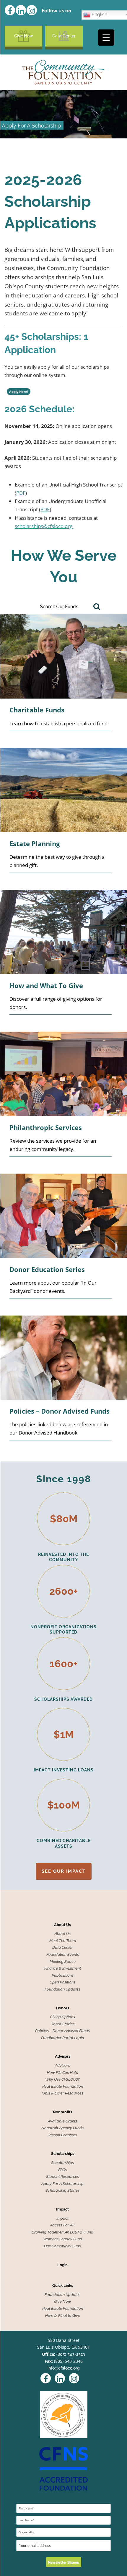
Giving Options (62, 2017)
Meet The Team (63, 1941)
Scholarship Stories (62, 2190)
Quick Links (63, 2286)
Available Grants (62, 2121)
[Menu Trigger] (106, 38)
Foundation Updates (62, 1989)
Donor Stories (62, 2024)
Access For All (62, 2225)
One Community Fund (63, 2246)
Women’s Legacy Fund (63, 2239)
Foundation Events (63, 1955)
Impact (62, 2209)
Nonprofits (62, 2112)
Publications (63, 1976)
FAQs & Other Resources (62, 2093)
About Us (62, 1925)
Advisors (63, 2057)
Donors (63, 2008)
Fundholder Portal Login (62, 2038)
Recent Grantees (63, 2135)
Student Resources (62, 2177)
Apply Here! (19, 392)
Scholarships (63, 2154)
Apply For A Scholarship (62, 2184)
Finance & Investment (63, 1968)
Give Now (24, 36)
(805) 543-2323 (71, 2354)
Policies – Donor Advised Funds (62, 2031)
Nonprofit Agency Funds (62, 2128)
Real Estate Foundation (63, 2087)
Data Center (64, 36)
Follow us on (56, 11)
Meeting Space (63, 1962)
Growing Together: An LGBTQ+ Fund (62, 2232)
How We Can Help (63, 2073)
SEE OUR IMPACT (64, 1871)
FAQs (62, 2170)
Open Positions (62, 1982)
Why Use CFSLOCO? (62, 2079)
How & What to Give (63, 2316)
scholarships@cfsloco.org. (44, 526)
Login (62, 2265)
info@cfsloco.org (64, 2368)
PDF (21, 493)
